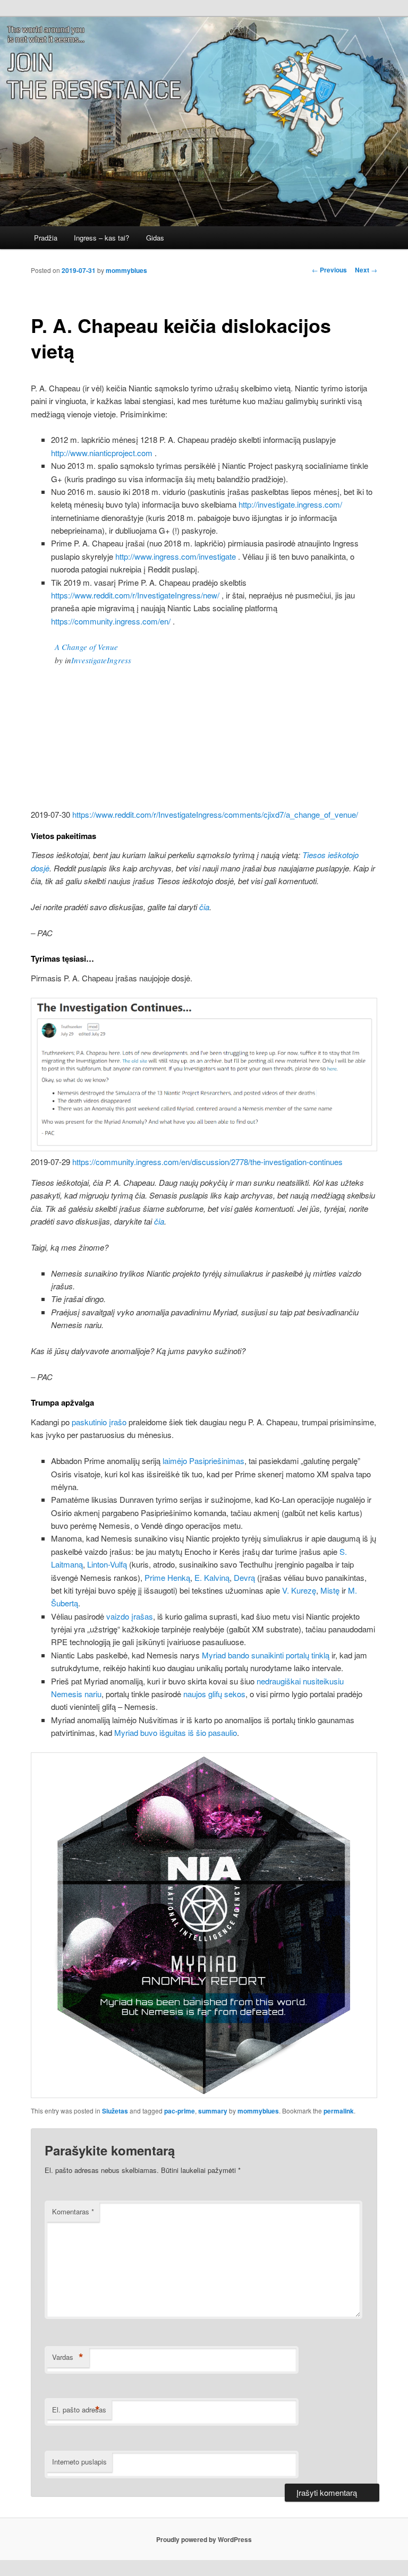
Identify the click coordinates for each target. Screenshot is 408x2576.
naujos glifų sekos (214, 1694)
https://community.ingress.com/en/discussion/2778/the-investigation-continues (207, 1162)
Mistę (330, 1590)
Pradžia (46, 238)
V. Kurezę (299, 1590)
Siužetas (115, 2111)
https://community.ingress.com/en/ (111, 621)
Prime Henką (167, 1577)
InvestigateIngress (101, 660)
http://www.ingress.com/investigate (176, 556)
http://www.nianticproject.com (102, 453)
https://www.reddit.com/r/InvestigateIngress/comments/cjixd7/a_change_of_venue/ (215, 814)
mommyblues (126, 270)
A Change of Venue (86, 647)
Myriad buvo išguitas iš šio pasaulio (176, 1732)
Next (366, 270)
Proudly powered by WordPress (204, 2539)
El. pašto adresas (79, 2410)
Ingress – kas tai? (101, 238)
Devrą (244, 1577)
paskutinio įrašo (99, 1422)
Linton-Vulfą (107, 1564)
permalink (339, 2111)
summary (213, 2111)
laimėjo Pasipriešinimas (203, 1461)
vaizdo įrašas (130, 1616)
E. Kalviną (212, 1577)
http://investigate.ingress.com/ (290, 504)
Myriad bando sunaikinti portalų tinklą (266, 1655)
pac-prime (180, 2111)
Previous (329, 270)
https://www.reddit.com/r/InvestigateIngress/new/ (135, 595)
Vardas (68, 2357)
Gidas (155, 238)
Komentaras (73, 2211)
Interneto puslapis (79, 2462)
